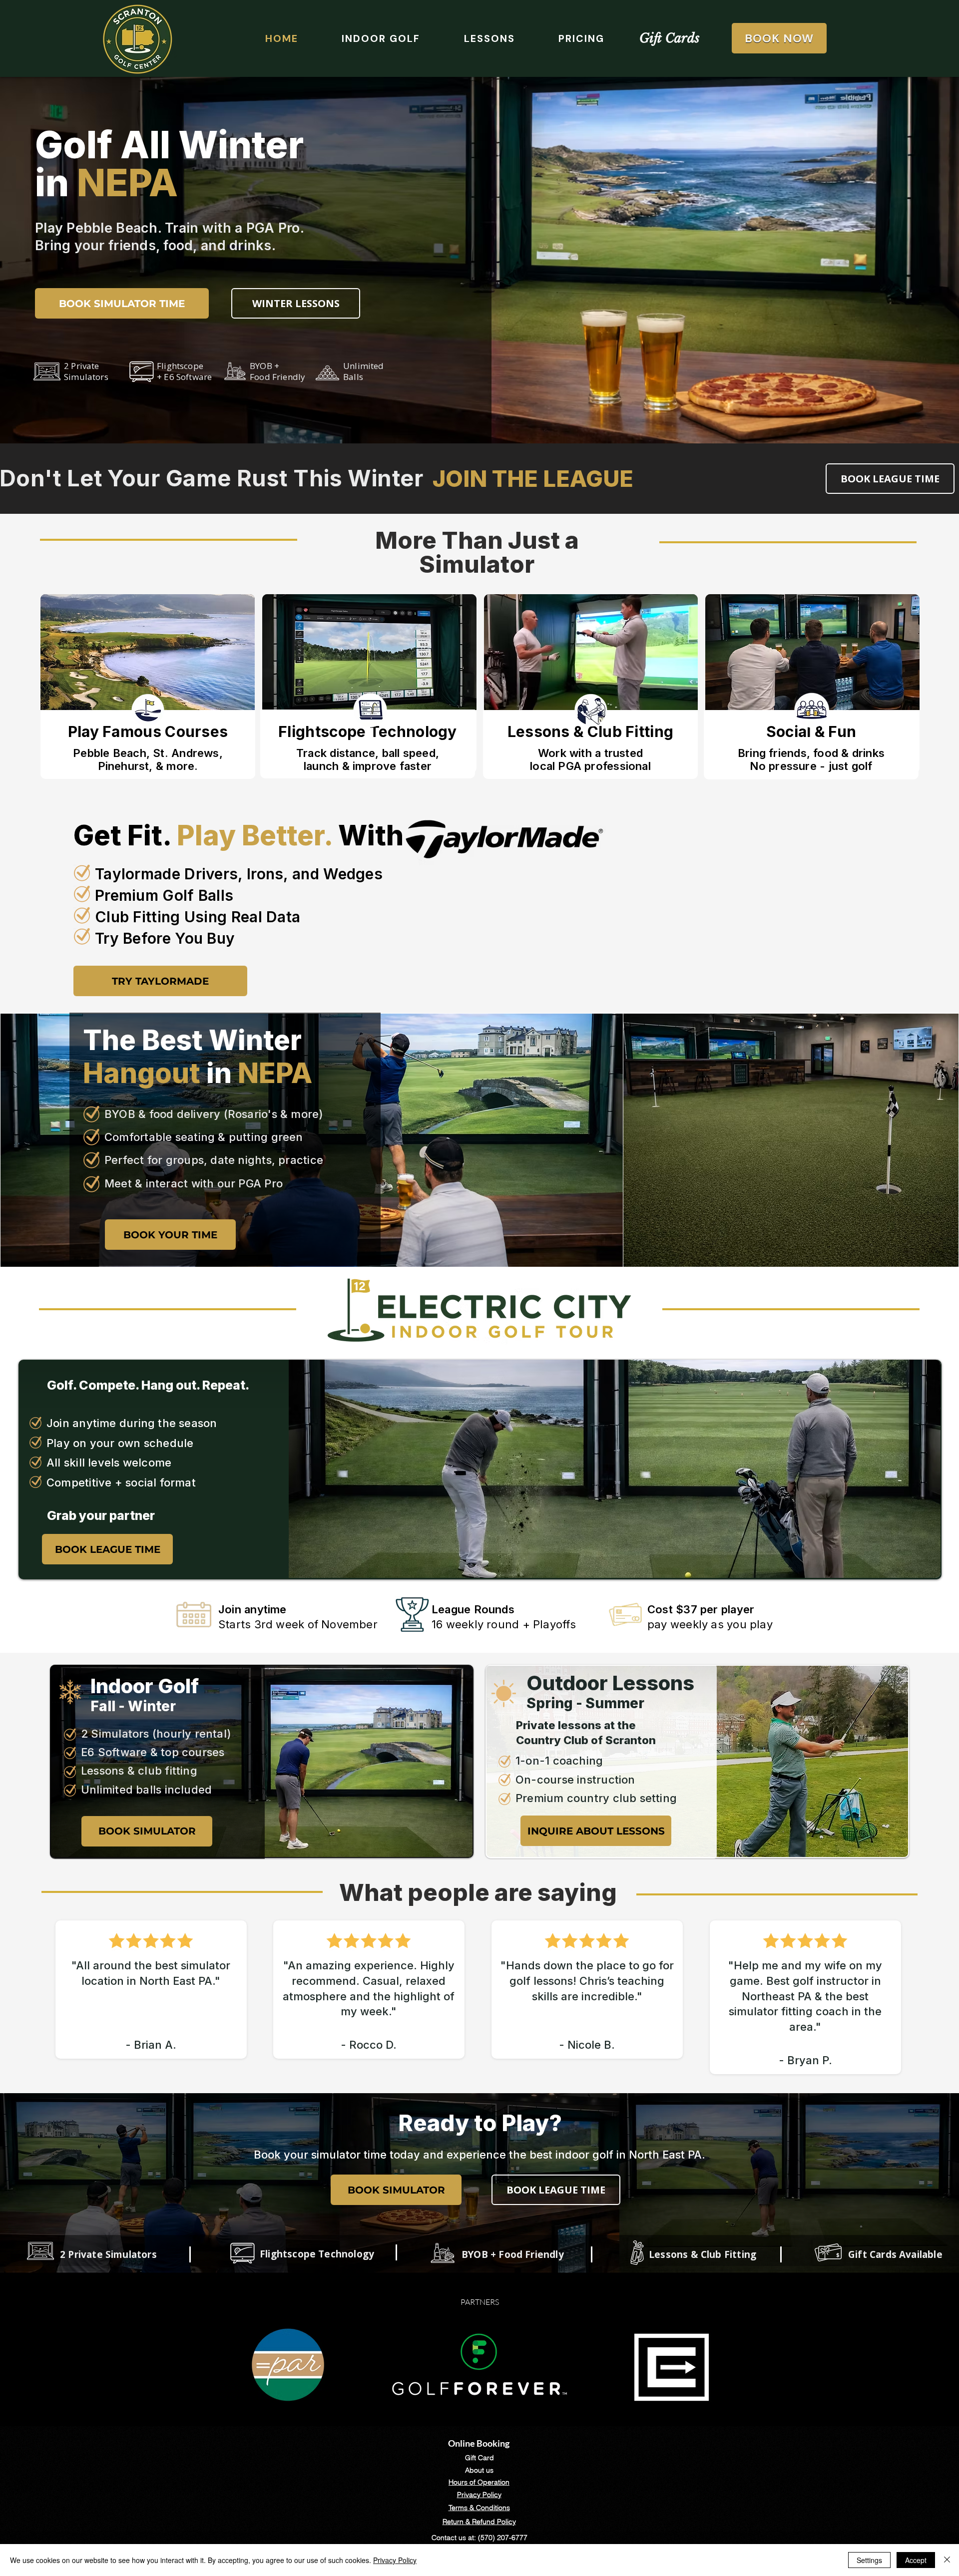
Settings (869, 2560)
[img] (148, 684)
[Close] (947, 2560)
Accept (916, 2560)
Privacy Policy (395, 2560)
